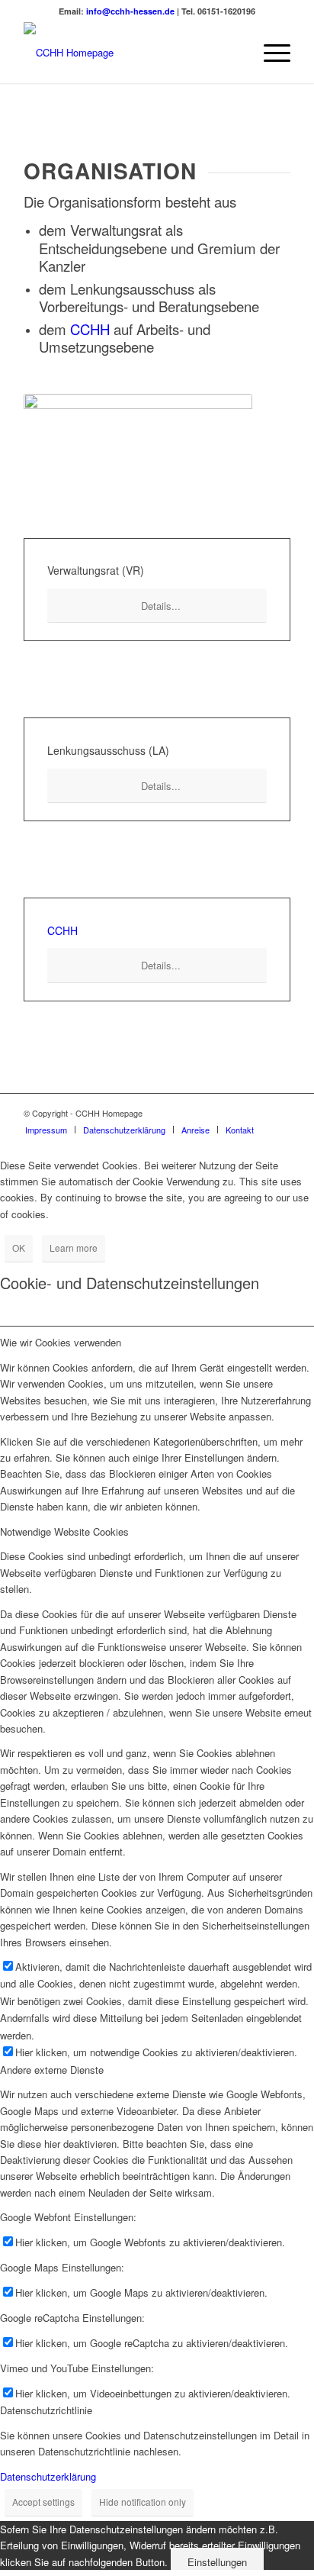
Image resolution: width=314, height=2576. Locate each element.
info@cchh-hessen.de (130, 11)
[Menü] (269, 53)
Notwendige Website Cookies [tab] (64, 1531)
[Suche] (234, 53)
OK (19, 1248)
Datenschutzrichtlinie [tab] (46, 2410)
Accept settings (43, 2502)
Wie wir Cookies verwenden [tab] (61, 1342)
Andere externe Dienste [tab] (52, 2070)
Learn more (74, 1248)
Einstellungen (217, 2562)
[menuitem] (234, 53)
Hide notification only (143, 2502)
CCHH (90, 329)
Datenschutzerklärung (48, 2476)
